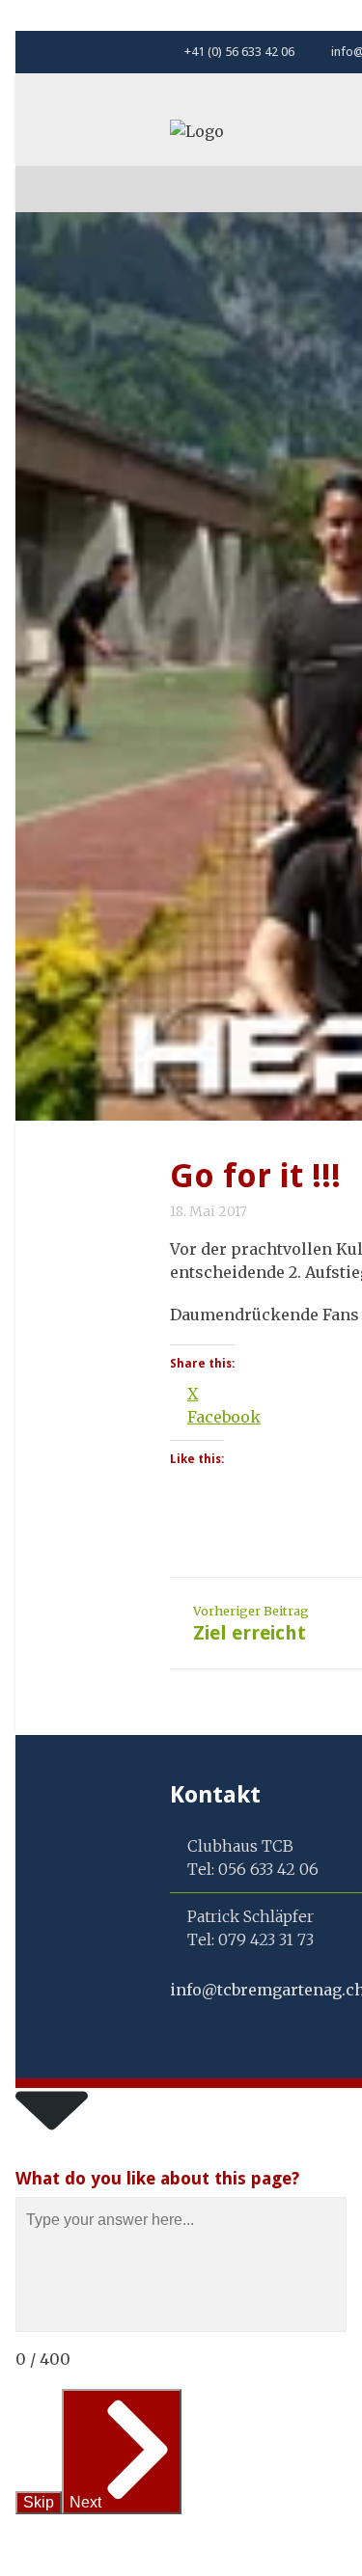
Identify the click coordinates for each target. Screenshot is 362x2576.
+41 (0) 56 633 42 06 (238, 52)
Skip (39, 2502)
